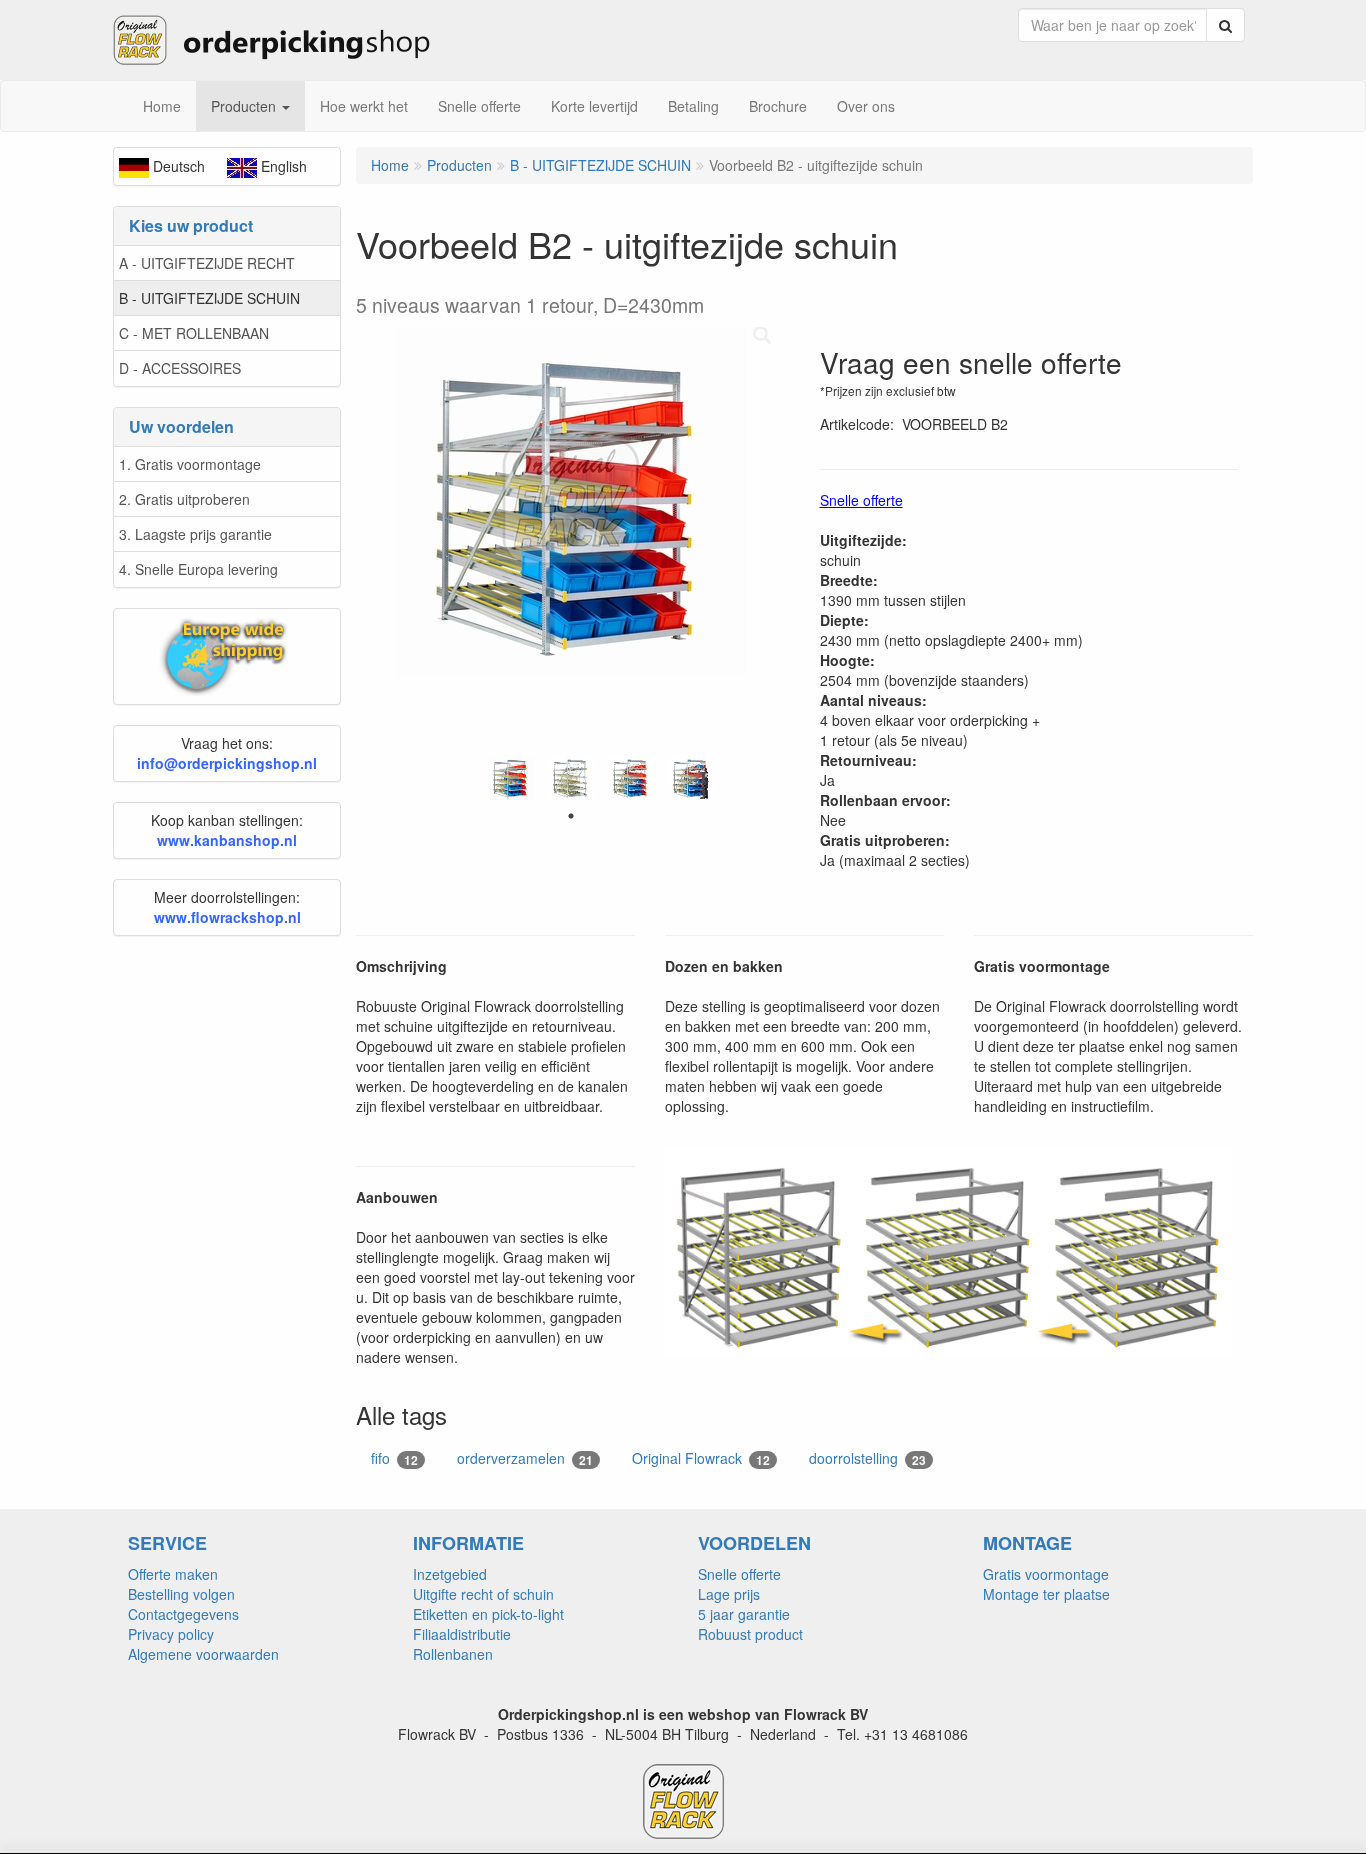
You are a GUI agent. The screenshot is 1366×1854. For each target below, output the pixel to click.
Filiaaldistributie (462, 1634)
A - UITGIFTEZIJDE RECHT (207, 263)
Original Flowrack (701, 1458)
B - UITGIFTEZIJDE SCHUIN (209, 298)
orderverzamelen (525, 1458)
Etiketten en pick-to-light (488, 1614)
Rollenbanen (453, 1654)
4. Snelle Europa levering (198, 569)
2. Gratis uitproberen (184, 499)
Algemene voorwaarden (203, 1654)
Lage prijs (729, 1594)
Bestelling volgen (181, 1594)
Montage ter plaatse (1046, 1594)
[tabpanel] (511, 778)
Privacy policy (171, 1634)
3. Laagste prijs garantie (195, 534)
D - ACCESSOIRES (180, 368)
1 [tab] (571, 816)
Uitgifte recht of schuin (483, 1594)
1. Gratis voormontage (190, 464)
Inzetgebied (450, 1574)
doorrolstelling (867, 1458)
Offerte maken (173, 1574)
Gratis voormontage (1046, 1574)
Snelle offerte (739, 1574)
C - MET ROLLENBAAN (194, 333)
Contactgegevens (183, 1614)
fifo (394, 1458)
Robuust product (750, 1634)
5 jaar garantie (744, 1614)
